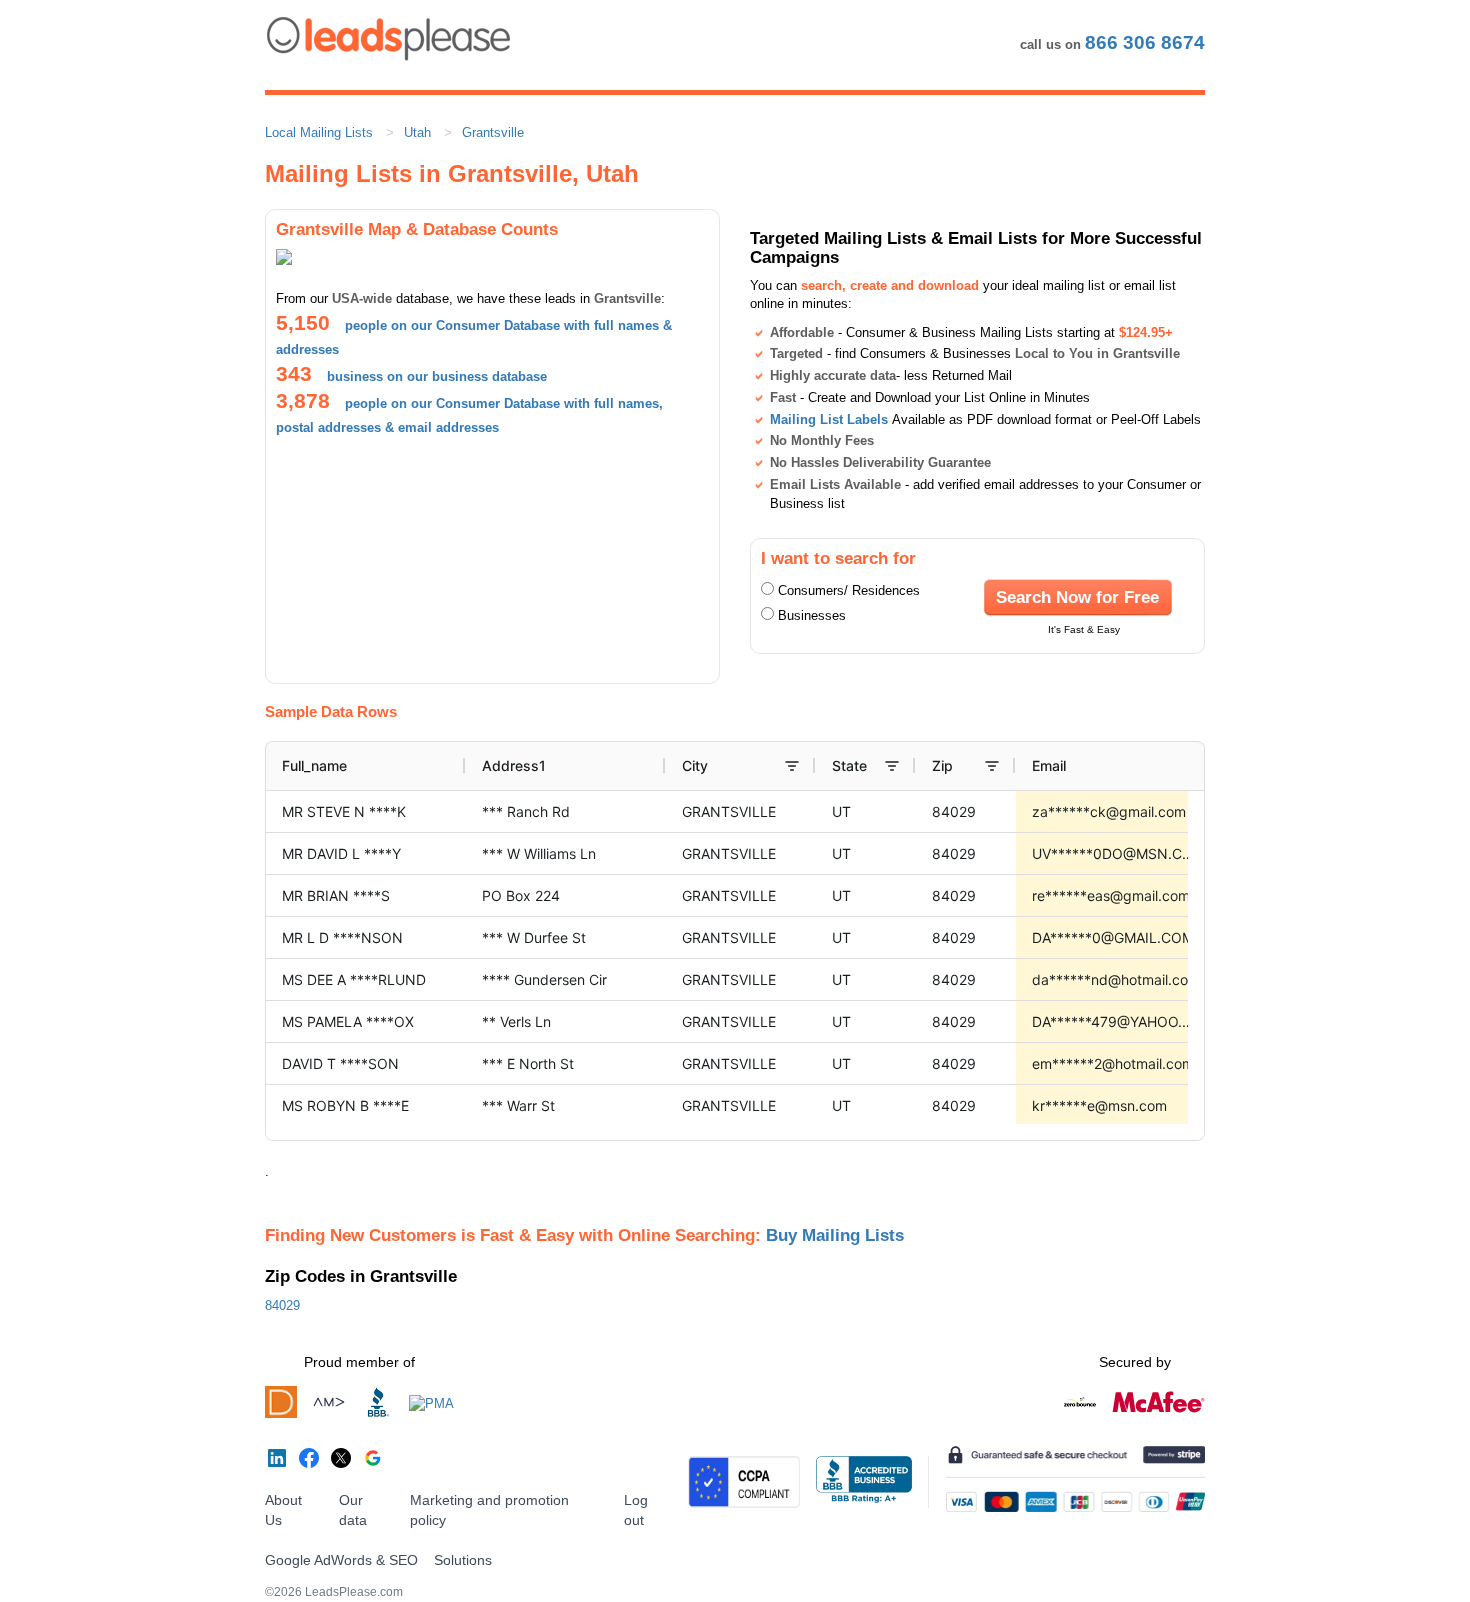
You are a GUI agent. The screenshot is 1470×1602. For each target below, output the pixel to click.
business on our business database (437, 376)
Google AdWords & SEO (341, 1560)
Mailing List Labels (829, 419)
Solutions (463, 1560)
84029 (282, 1305)
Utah (417, 132)
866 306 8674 (1145, 42)
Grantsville (493, 132)
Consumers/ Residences (849, 590)
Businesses (812, 615)
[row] (841, 766)
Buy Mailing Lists (835, 1235)
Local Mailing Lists (319, 132)
